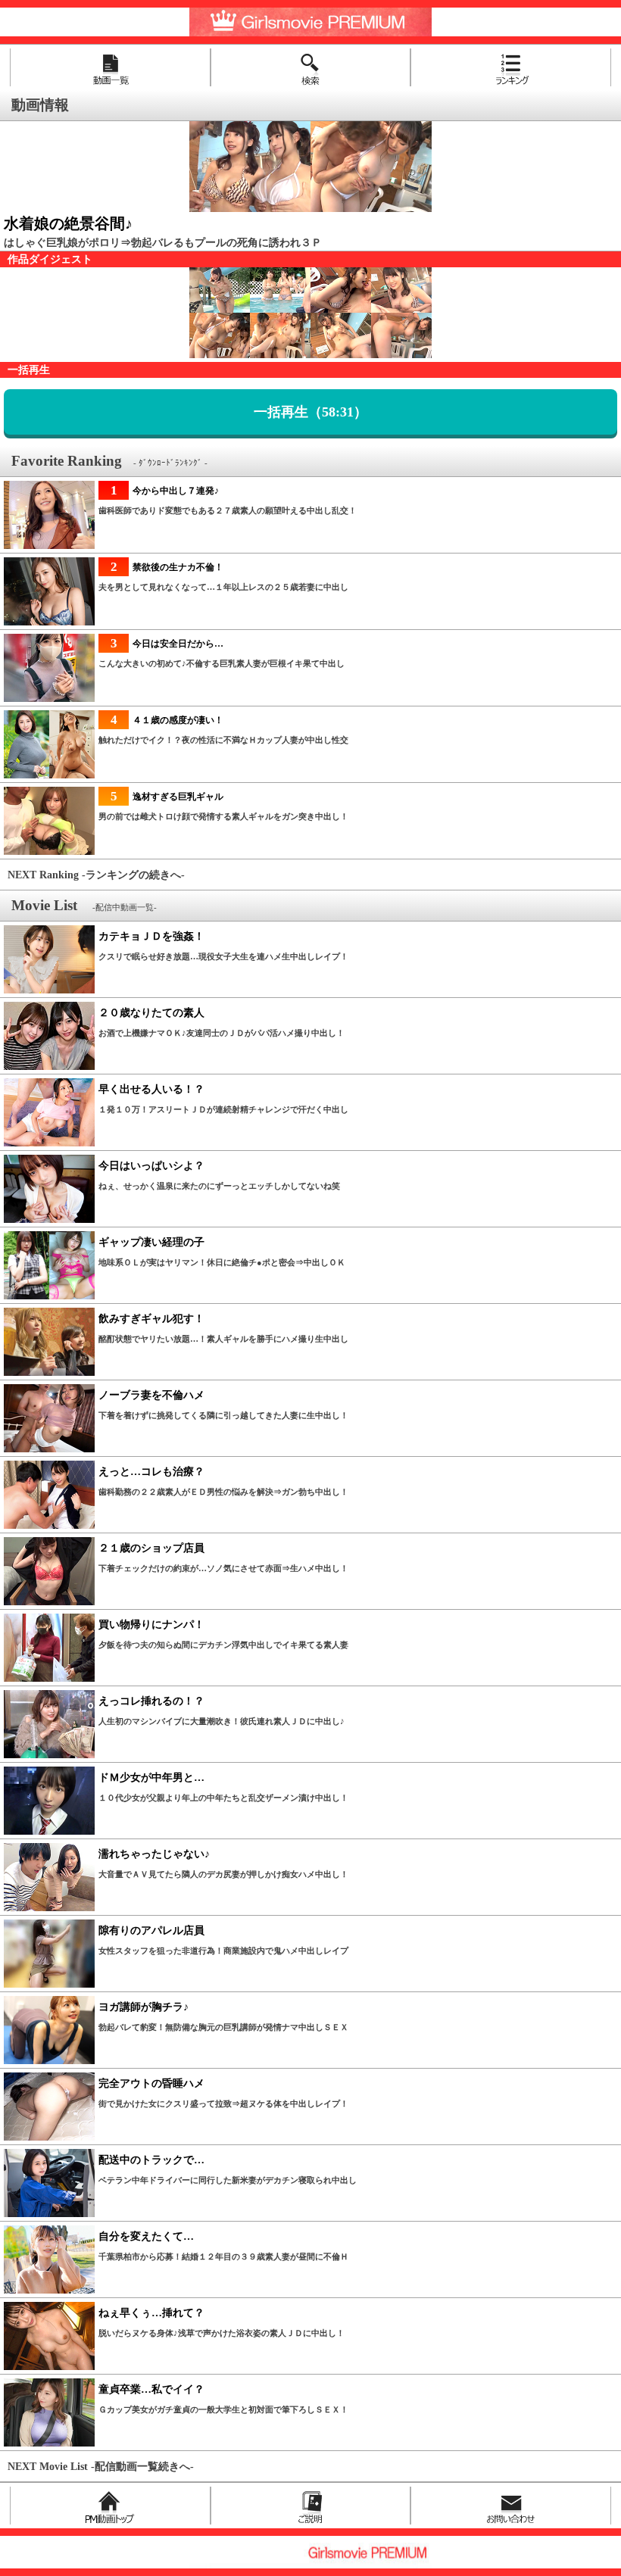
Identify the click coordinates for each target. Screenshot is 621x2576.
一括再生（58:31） (310, 412)
